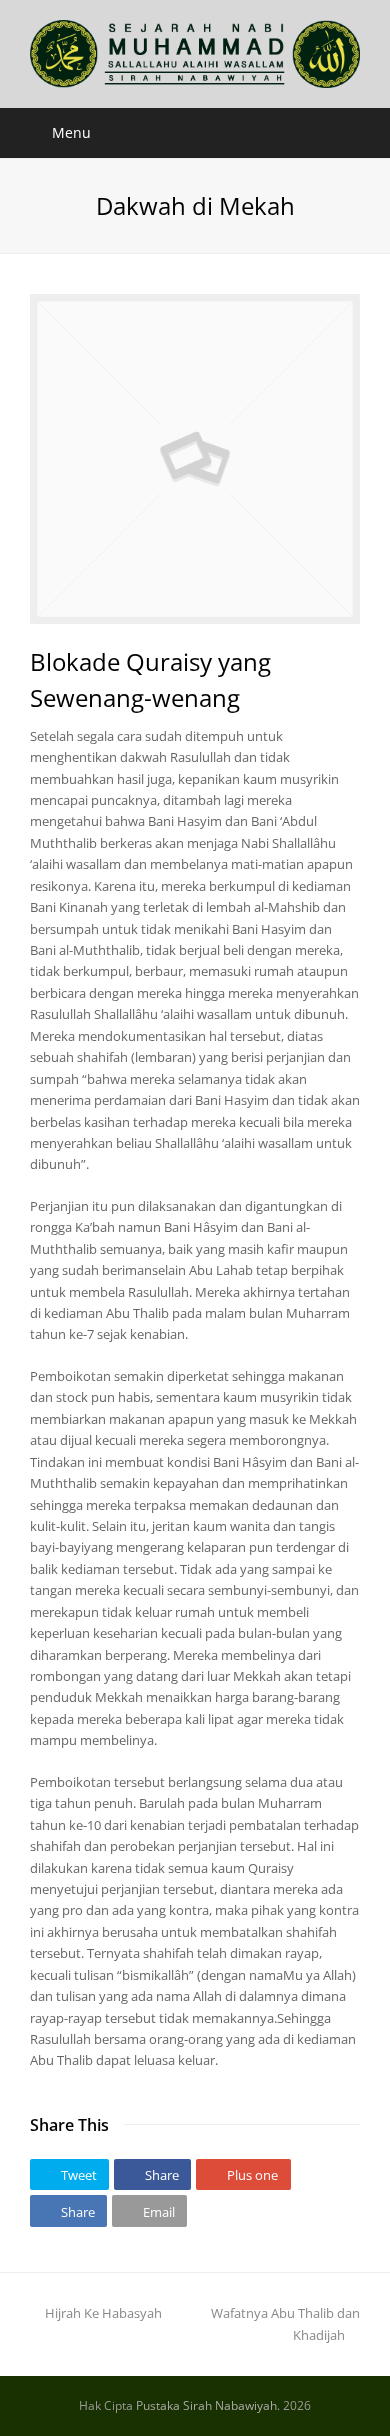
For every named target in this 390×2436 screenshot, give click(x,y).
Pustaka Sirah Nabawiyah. (208, 2405)
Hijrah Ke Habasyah (103, 2313)
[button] (69, 2175)
